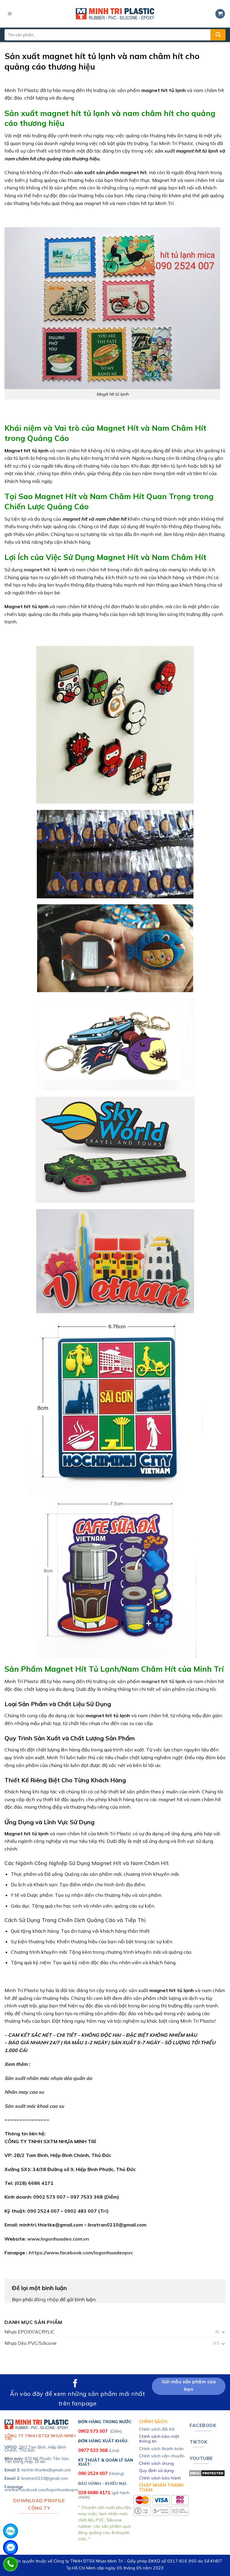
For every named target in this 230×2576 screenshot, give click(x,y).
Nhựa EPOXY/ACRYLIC (30, 2332)
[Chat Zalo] (10, 2531)
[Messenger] (10, 2548)
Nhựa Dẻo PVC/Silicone (31, 2343)
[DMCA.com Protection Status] (207, 2473)
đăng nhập (46, 2299)
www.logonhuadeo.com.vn (58, 2239)
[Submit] (218, 35)
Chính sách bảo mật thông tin (159, 2439)
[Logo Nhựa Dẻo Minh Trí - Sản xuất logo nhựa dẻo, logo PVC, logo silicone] (115, 14)
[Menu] (10, 14)
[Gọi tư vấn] (10, 2564)
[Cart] (220, 14)
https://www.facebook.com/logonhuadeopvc (81, 2253)
